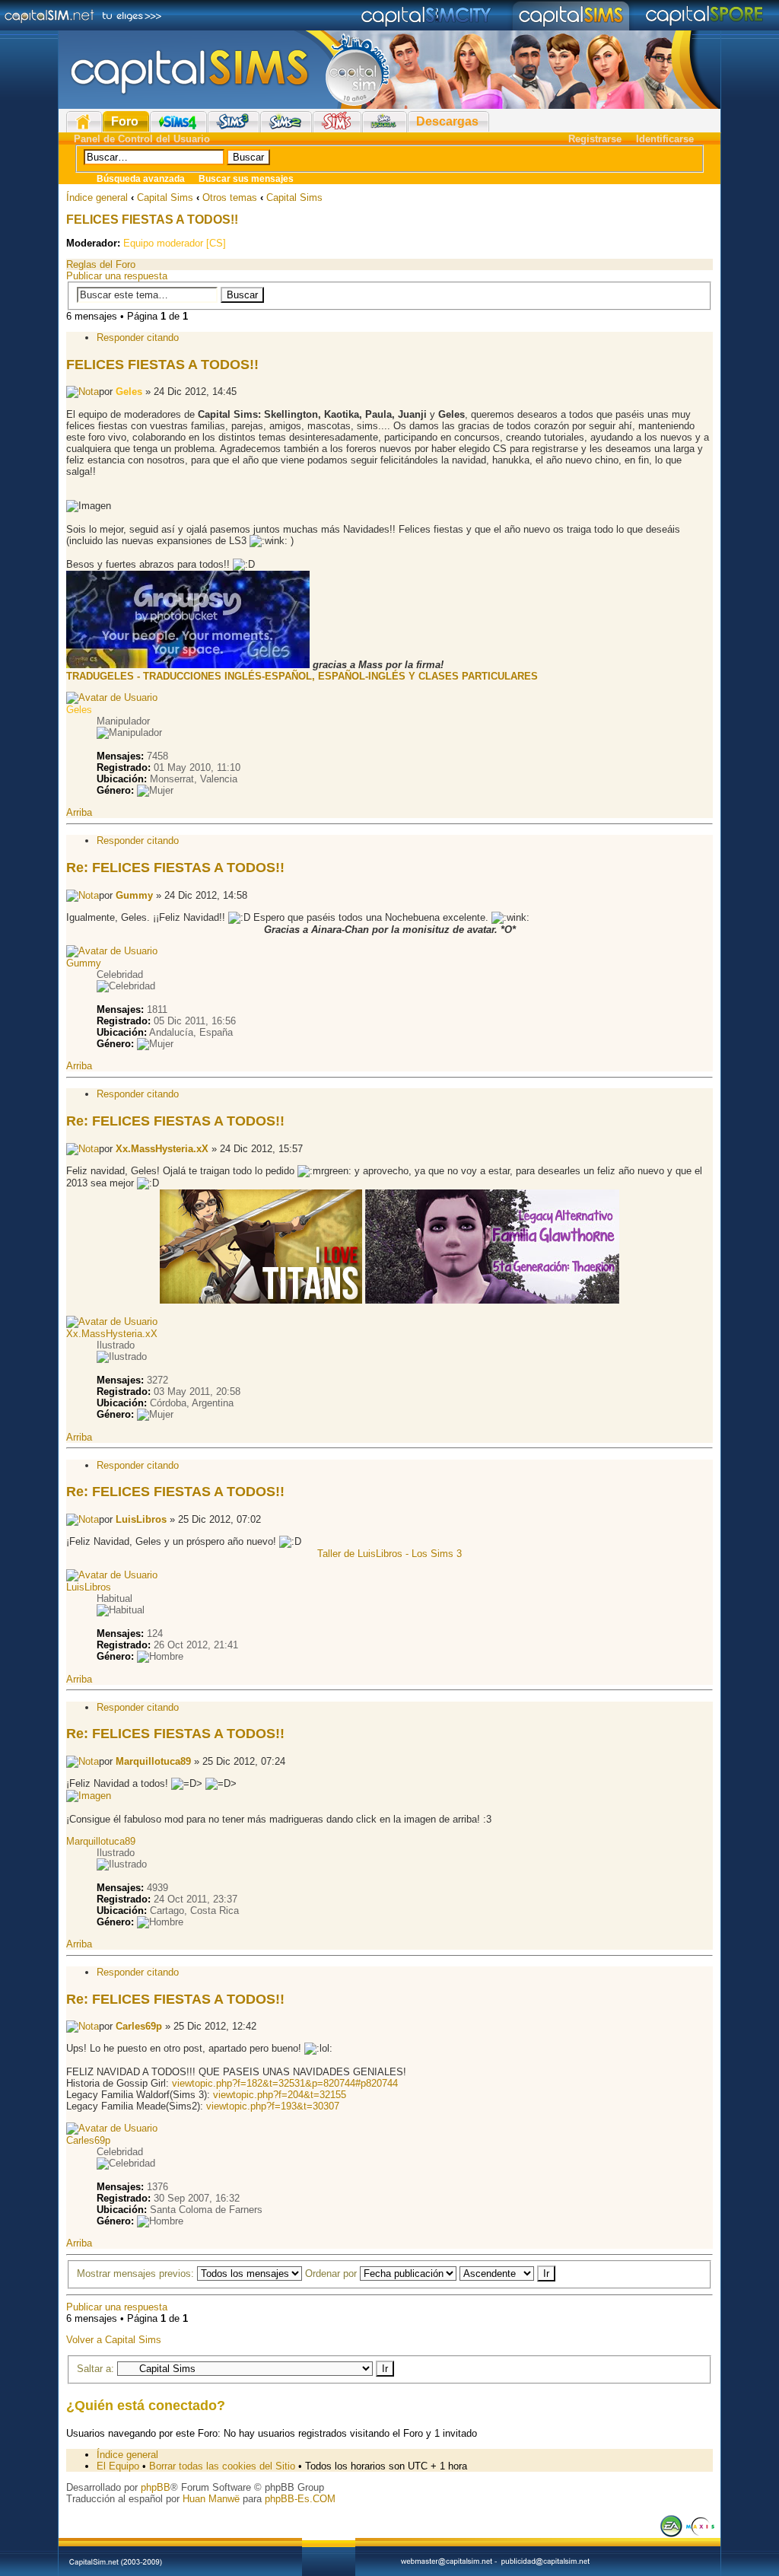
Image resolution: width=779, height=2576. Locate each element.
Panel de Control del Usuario (142, 139)
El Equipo (118, 2466)
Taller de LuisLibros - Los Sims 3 (389, 1554)
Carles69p (139, 2026)
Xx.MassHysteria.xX (162, 1149)
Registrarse (595, 139)
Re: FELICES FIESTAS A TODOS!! (175, 868)
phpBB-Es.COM (300, 2499)
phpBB (156, 2487)
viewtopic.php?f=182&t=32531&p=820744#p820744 (285, 2083)
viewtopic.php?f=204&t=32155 (280, 2095)
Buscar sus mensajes (246, 179)
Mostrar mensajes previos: (137, 2274)
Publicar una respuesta (117, 276)
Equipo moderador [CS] (175, 243)
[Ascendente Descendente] (507, 2274)
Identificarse (665, 139)
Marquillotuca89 (153, 1761)
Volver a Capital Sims (114, 2340)
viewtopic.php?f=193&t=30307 (273, 2106)
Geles (129, 392)
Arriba (79, 812)
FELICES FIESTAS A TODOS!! (152, 220)
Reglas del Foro (101, 264)
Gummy (134, 895)
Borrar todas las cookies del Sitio (222, 2466)
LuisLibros (141, 1519)
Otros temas (230, 197)
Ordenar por (332, 2274)
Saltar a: (95, 2369)
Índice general (97, 197)
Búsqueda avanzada (141, 179)
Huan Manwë (211, 2499)
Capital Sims (165, 197)
